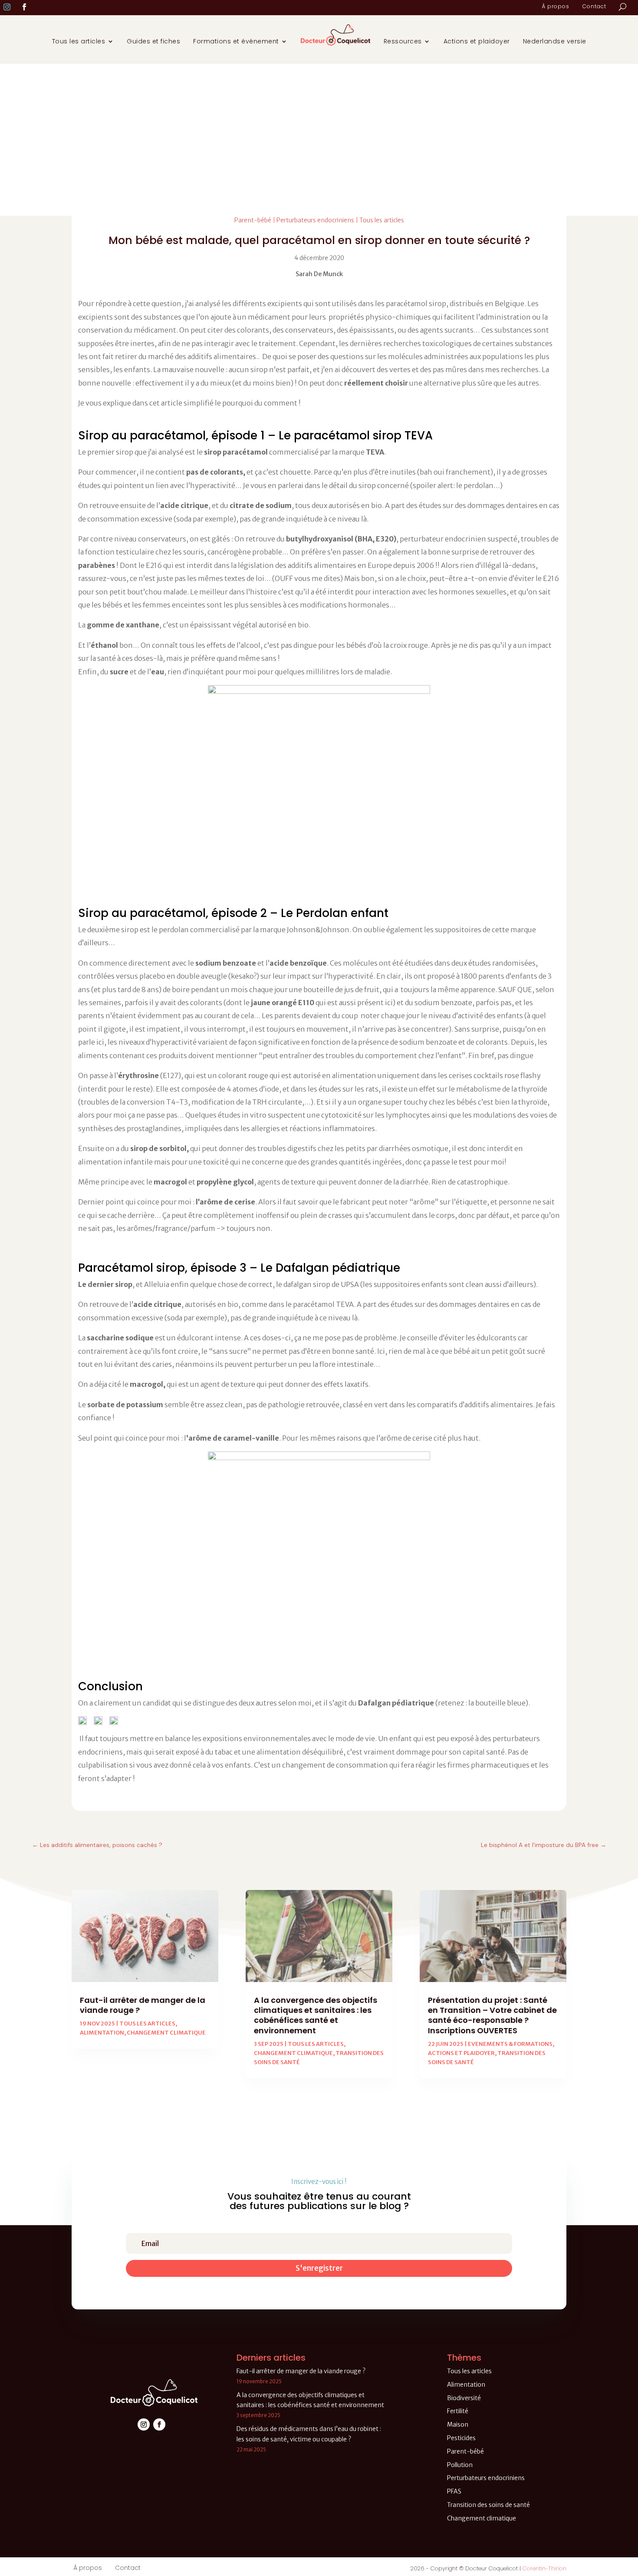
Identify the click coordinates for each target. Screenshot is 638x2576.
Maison (458, 2424)
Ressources (403, 41)
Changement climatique (166, 2033)
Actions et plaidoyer (477, 41)
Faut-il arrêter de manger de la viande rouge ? (143, 2005)
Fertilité (458, 2411)
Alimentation (102, 2033)
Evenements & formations (510, 2044)
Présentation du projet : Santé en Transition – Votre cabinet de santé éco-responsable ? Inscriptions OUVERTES (492, 2015)
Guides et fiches (153, 41)
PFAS (454, 2491)
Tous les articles (79, 41)
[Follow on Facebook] (24, 7)
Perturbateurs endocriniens (315, 220)
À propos (556, 7)
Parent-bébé (253, 220)
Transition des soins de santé (488, 2505)
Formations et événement (236, 41)
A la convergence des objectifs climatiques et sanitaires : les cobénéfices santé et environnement (316, 2015)
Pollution (460, 2465)
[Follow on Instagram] (7, 7)
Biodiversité (464, 2398)
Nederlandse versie (555, 41)
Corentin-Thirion (544, 2568)
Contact (594, 7)
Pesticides (461, 2438)
